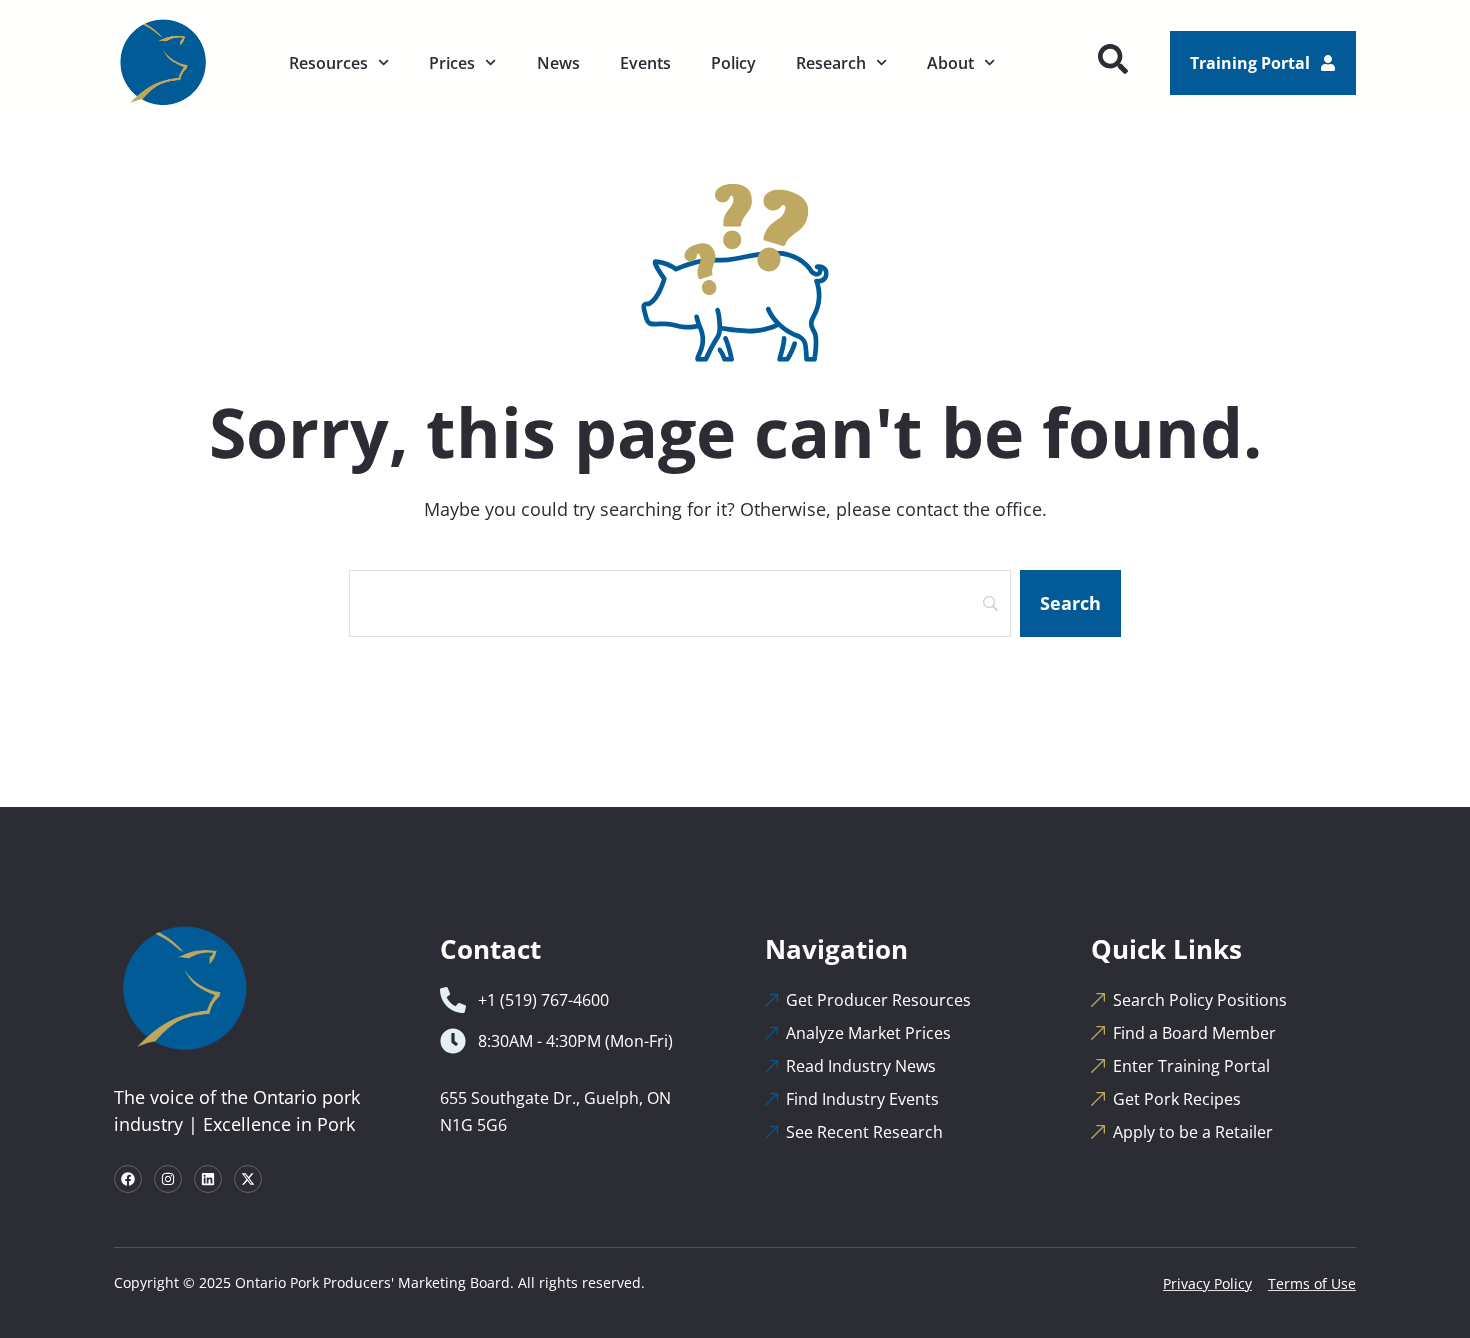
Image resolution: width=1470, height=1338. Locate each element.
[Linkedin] (208, 1179)
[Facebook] (128, 1179)
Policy (733, 63)
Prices (452, 63)
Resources (328, 63)
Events (645, 63)
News (558, 63)
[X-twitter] (248, 1179)
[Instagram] (168, 1179)
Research (831, 63)
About (950, 63)
